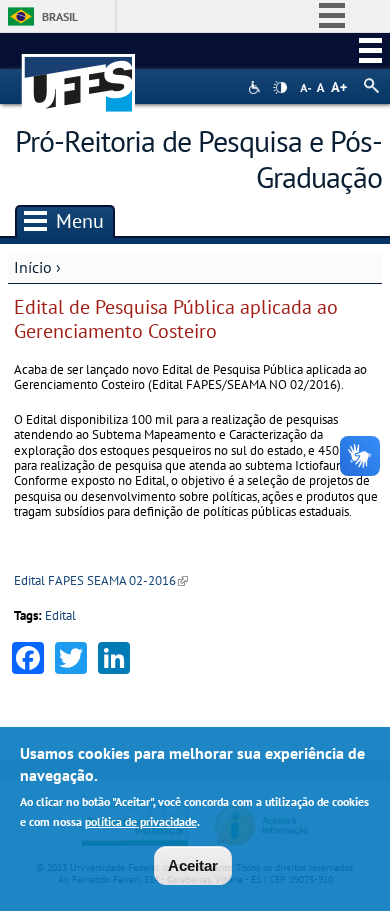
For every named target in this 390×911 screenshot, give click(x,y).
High (280, 88)
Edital (60, 615)
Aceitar (193, 865)
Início (33, 267)
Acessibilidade (256, 87)
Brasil (60, 16)
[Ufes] (79, 73)
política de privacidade (141, 821)
